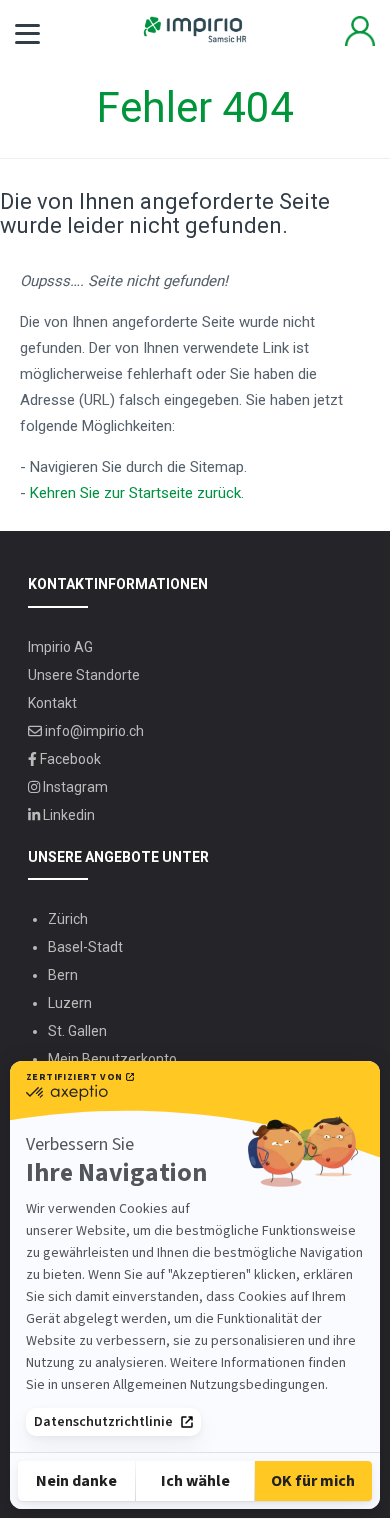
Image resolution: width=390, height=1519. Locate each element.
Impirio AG (60, 647)
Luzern (70, 1003)
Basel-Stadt (85, 947)
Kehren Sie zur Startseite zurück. (137, 493)
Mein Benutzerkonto (360, 31)
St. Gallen (77, 1031)
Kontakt (52, 703)
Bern (63, 975)
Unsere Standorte (84, 675)
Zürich (68, 919)
